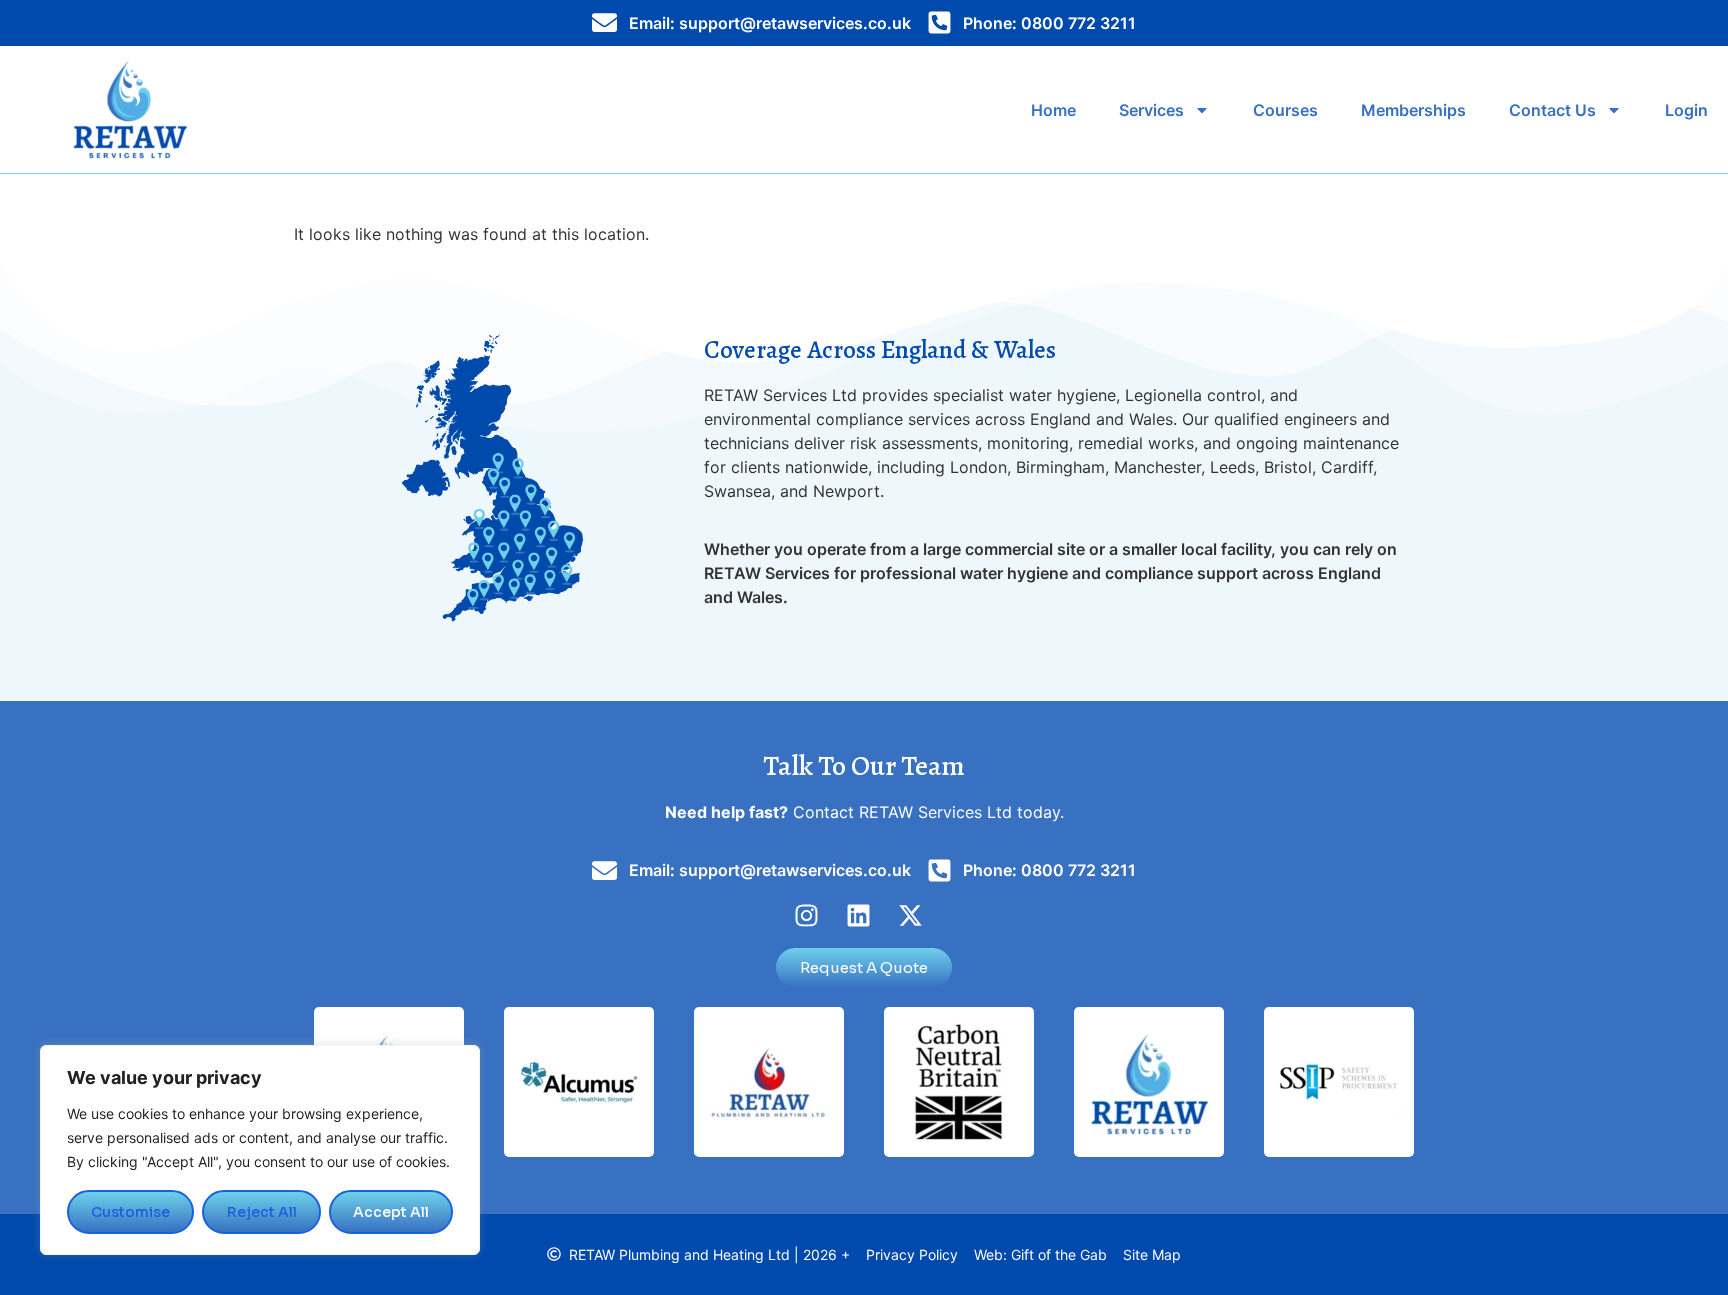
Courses (1285, 110)
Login (1686, 110)
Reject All (262, 1212)
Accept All (391, 1212)
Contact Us (1552, 110)
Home (1053, 110)
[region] (260, 1150)
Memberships (1413, 110)
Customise (130, 1212)
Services (1151, 110)
